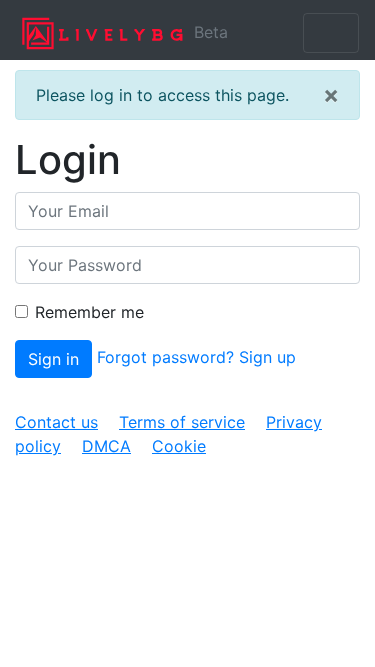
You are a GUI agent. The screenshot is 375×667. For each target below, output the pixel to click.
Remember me (89, 312)
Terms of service (182, 422)
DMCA (106, 446)
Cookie (179, 446)
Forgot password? (165, 357)
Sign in (53, 359)
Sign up (267, 357)
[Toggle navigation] (331, 33)
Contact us (56, 422)
